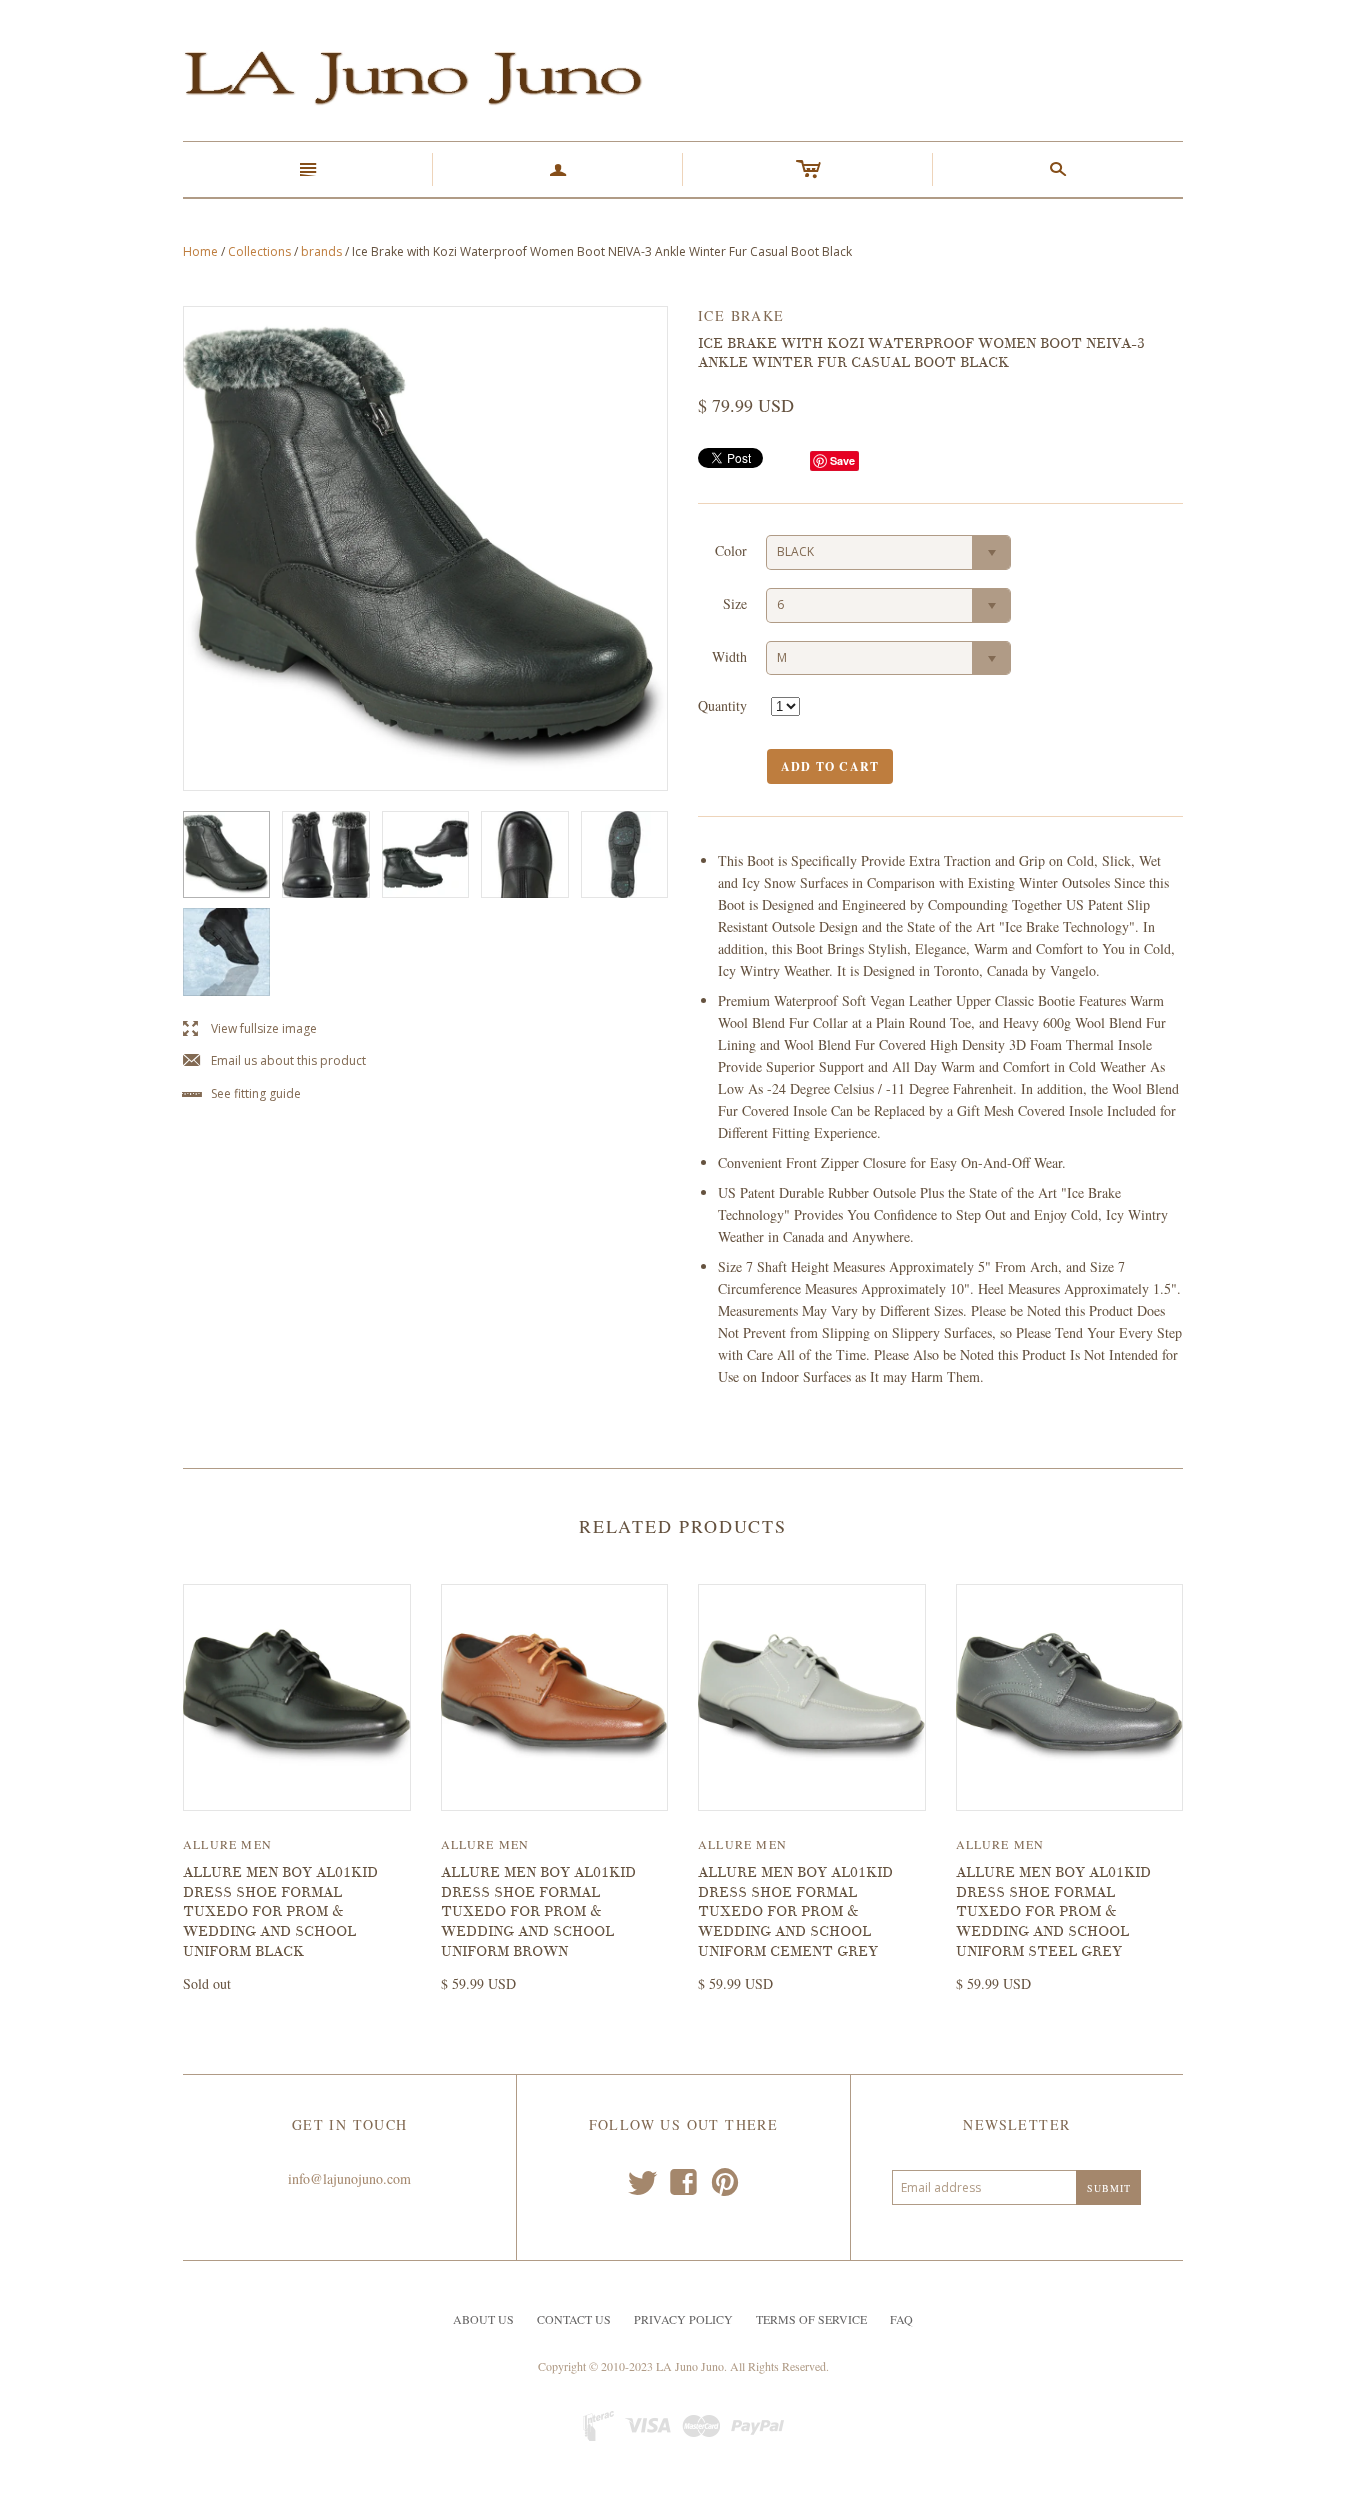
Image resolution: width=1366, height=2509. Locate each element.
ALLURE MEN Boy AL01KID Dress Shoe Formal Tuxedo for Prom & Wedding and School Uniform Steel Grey (1053, 1911)
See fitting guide (242, 1094)
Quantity (722, 705)
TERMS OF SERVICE (811, 2319)
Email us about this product (274, 1061)
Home (200, 251)
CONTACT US (574, 2319)
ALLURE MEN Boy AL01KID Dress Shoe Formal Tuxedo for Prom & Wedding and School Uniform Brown (538, 1911)
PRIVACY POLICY (683, 2319)
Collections (259, 251)
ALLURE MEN (227, 1844)
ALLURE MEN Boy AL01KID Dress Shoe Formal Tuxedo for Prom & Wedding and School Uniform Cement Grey (795, 1911)
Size (735, 603)
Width (729, 656)
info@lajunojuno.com (349, 2178)
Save (842, 460)
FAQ (901, 2319)
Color (731, 550)
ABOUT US (483, 2319)
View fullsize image (250, 1029)
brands (321, 251)
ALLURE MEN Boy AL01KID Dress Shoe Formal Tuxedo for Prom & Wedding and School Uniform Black (280, 1911)
